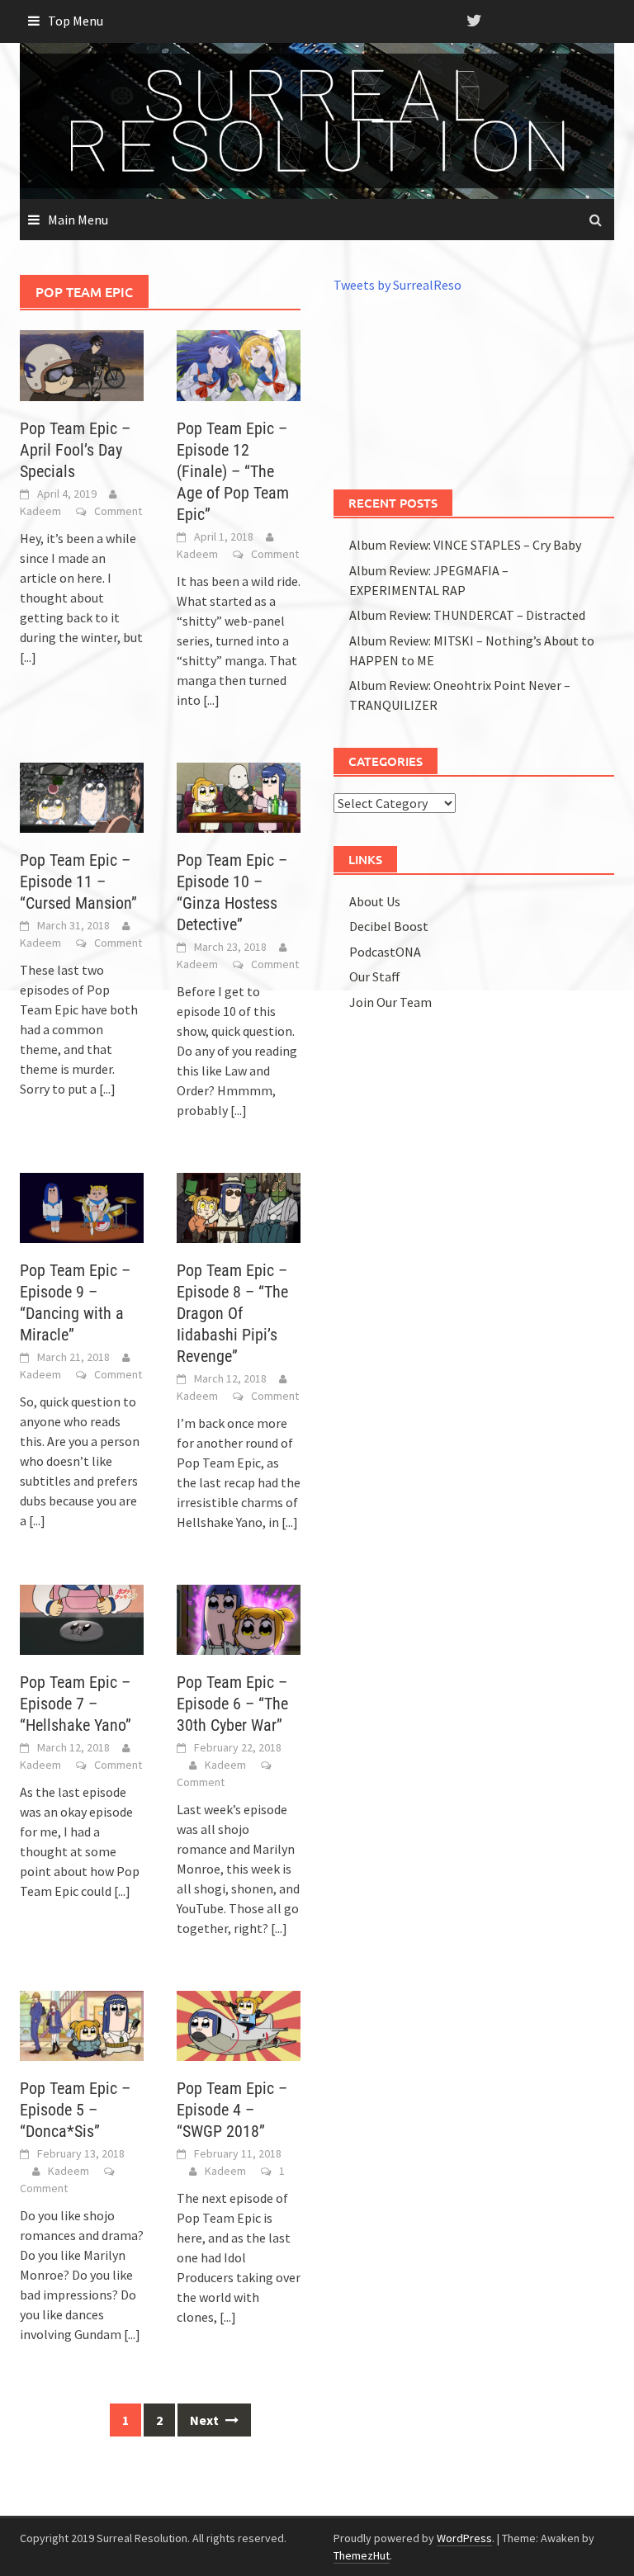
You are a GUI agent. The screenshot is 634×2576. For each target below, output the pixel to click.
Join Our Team (390, 1002)
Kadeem (40, 511)
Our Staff (375, 976)
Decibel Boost (389, 926)
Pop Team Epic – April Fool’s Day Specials (75, 450)
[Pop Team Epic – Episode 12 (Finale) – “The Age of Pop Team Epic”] (239, 364)
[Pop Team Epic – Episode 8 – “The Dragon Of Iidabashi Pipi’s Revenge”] (239, 1206)
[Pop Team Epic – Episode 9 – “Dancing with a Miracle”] (82, 1206)
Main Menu (78, 220)
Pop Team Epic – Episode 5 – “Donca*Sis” (75, 2110)
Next (206, 2420)
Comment (118, 511)
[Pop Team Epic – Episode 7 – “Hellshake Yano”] (82, 1618)
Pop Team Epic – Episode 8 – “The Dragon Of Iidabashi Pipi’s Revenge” (232, 1313)
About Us (375, 901)
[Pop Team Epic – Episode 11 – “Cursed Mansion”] (82, 796)
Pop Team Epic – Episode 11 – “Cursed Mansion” (78, 882)
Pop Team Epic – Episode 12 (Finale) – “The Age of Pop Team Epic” (233, 471)
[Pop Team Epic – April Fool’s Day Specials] (82, 364)
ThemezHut (362, 2555)
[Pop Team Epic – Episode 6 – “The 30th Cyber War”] (239, 1618)
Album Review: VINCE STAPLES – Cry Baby (465, 545)
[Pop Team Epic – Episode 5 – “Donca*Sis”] (82, 2024)
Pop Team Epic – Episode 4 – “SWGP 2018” (232, 2110)
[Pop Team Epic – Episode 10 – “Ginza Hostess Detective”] (239, 796)
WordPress (464, 2538)
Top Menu (76, 21)
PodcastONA (385, 952)
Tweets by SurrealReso (397, 285)
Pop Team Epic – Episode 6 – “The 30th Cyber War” (232, 1704)
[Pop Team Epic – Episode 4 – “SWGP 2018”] (239, 2024)
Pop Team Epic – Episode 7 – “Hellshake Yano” (76, 1704)
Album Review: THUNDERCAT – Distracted (467, 615)
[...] (28, 657)
